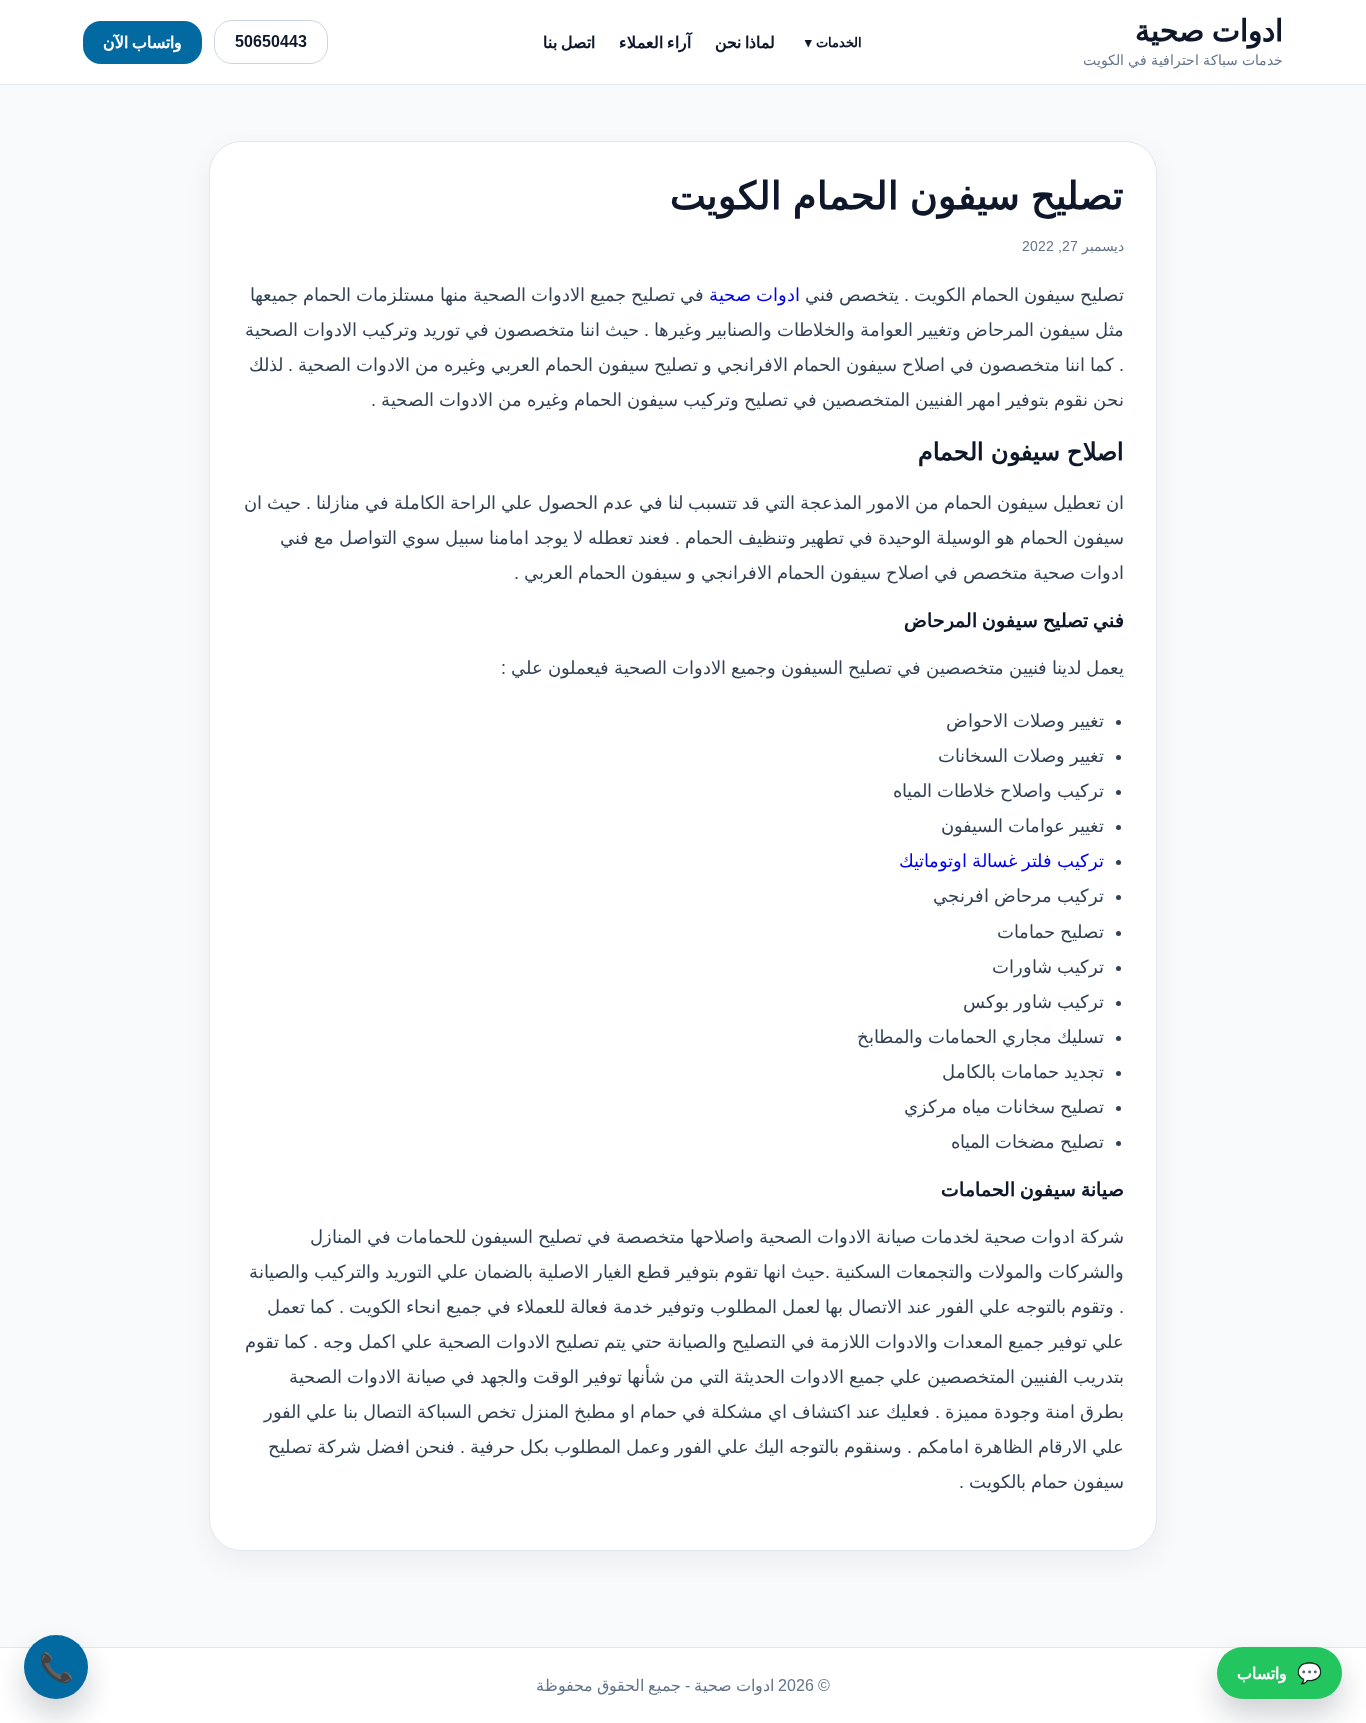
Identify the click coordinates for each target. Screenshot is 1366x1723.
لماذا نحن (745, 42)
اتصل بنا (569, 42)
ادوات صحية (754, 295)
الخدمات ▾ (833, 42)
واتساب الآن (142, 42)
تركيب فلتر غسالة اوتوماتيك (1001, 861)
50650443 (271, 41)
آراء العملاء (655, 42)
